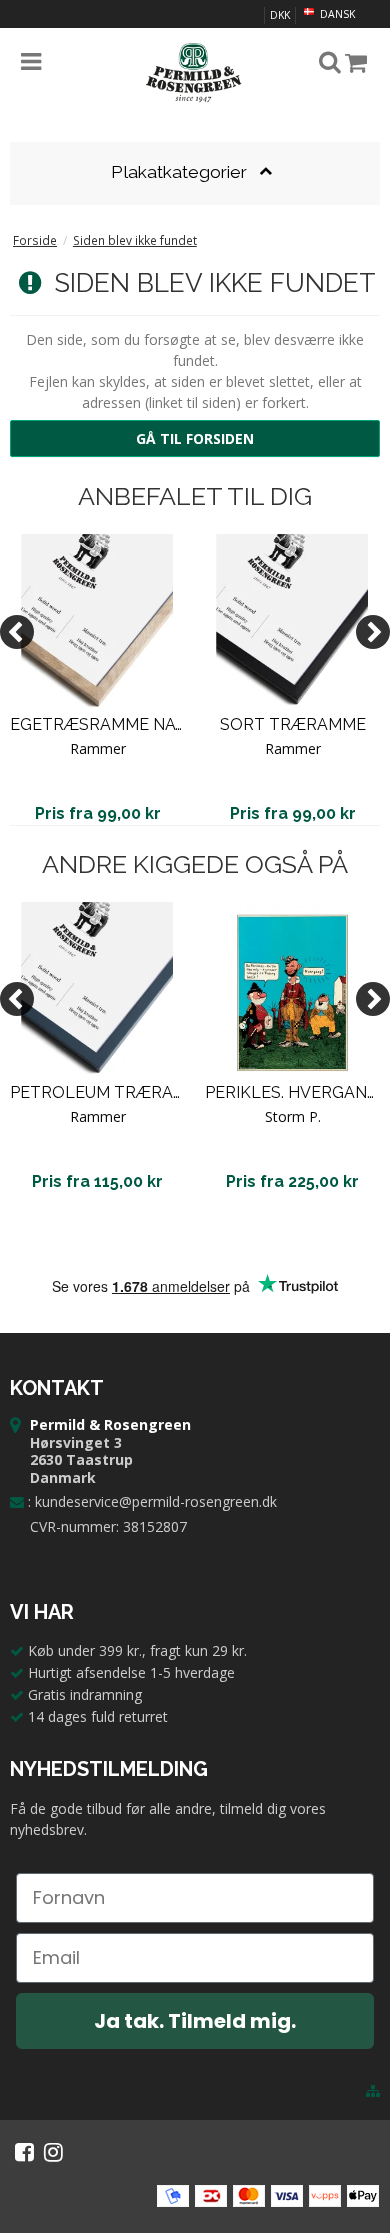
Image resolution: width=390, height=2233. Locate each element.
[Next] (373, 632)
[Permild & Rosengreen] (195, 73)
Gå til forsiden (195, 438)
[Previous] (17, 632)
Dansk (336, 14)
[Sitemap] (373, 2091)
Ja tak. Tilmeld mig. (195, 2021)
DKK (280, 15)
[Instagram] (53, 2152)
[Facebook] (24, 2152)
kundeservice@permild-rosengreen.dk (156, 1501)
